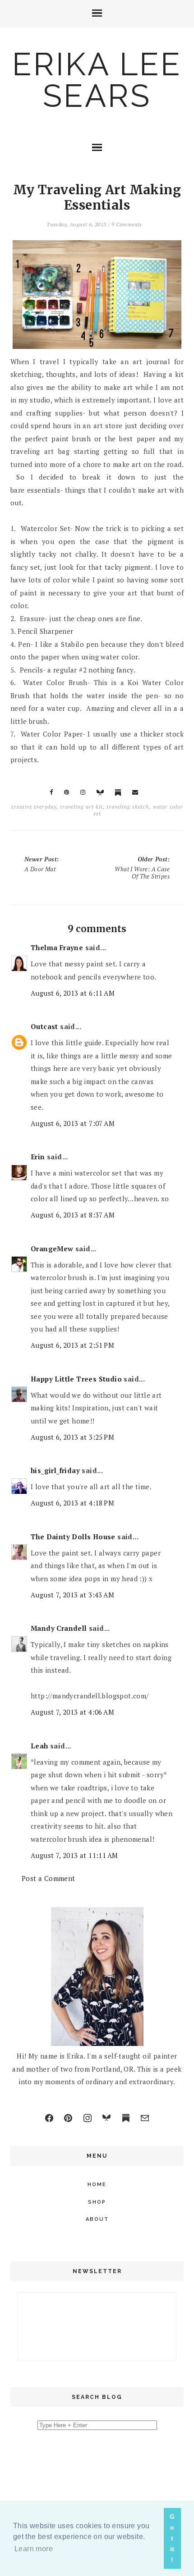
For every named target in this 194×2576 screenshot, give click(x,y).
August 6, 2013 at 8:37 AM (73, 1215)
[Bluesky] (106, 2118)
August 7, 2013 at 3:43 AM (72, 1595)
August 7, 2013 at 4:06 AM (72, 1712)
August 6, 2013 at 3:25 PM (72, 1437)
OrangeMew (52, 1249)
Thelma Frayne (57, 947)
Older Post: (142, 868)
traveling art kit (81, 807)
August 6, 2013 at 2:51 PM (72, 1345)
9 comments (127, 224)
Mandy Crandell (59, 1628)
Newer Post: (42, 864)
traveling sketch (128, 807)
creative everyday (34, 807)
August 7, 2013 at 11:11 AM (74, 1855)
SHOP (97, 2202)
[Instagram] (88, 2118)
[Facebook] (49, 2118)
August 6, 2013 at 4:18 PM (72, 1503)
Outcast (44, 1026)
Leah (39, 1746)
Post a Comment (48, 1878)
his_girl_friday (55, 1470)
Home (97, 2185)
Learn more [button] (34, 2549)
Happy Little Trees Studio (76, 1379)
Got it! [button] (172, 2538)
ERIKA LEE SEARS (97, 80)
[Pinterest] (68, 2118)
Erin (38, 1157)
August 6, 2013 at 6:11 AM (73, 993)
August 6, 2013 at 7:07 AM (73, 1123)
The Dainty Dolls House (73, 1537)
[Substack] (126, 2118)
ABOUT (97, 2219)
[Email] (145, 2118)
